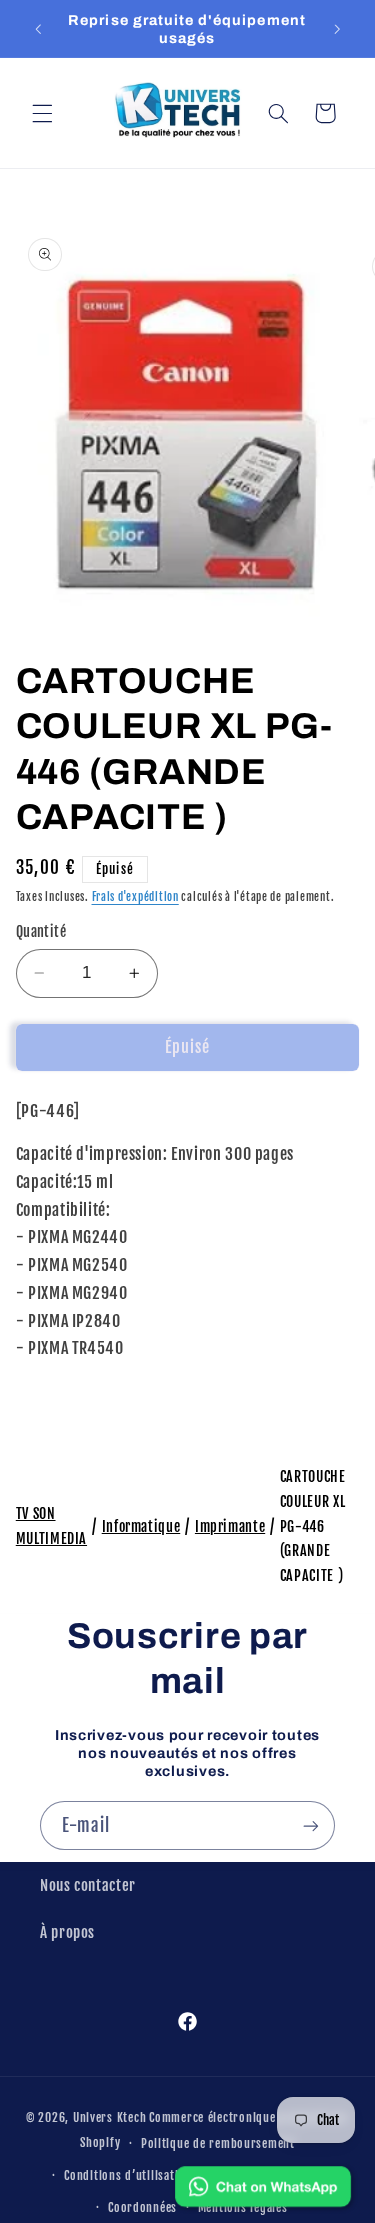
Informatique (141, 1526)
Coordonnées (142, 2207)
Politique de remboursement (218, 2143)
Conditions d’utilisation (128, 2175)
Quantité (41, 931)
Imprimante (230, 1526)
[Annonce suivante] (337, 29)
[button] (42, 113)
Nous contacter (88, 1885)
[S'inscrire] (311, 1825)
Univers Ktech (110, 2117)
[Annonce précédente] (38, 29)
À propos (67, 1932)
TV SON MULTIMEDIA (51, 1526)
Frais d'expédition (135, 897)
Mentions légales (243, 2207)
